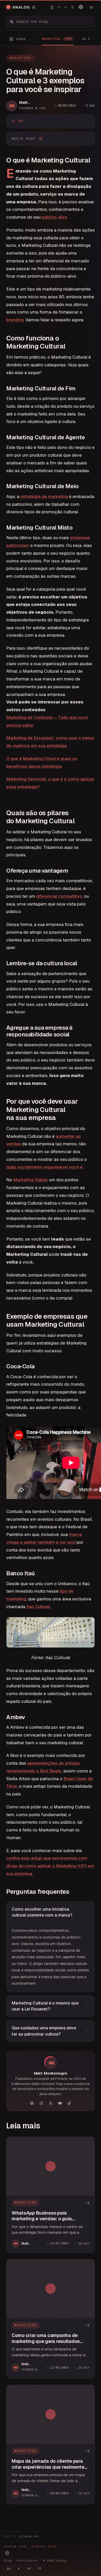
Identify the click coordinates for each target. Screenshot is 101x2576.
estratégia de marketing (44, 496)
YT (29, 2569)
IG (8, 2569)
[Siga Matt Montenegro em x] (51, 2103)
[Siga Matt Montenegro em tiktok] (69, 2103)
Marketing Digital (30, 1180)
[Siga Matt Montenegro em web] (32, 2103)
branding (15, 320)
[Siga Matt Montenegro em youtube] (60, 2103)
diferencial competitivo (59, 896)
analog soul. (31, 2546)
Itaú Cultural (38, 1607)
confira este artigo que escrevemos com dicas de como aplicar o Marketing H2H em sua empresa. (50, 1866)
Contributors (27, 2560)
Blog (8, 2560)
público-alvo (54, 217)
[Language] (81, 7)
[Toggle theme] (91, 7)
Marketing (20, 58)
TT (39, 2569)
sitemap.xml (29, 2536)
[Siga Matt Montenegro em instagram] (41, 2103)
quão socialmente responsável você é (44, 1167)
